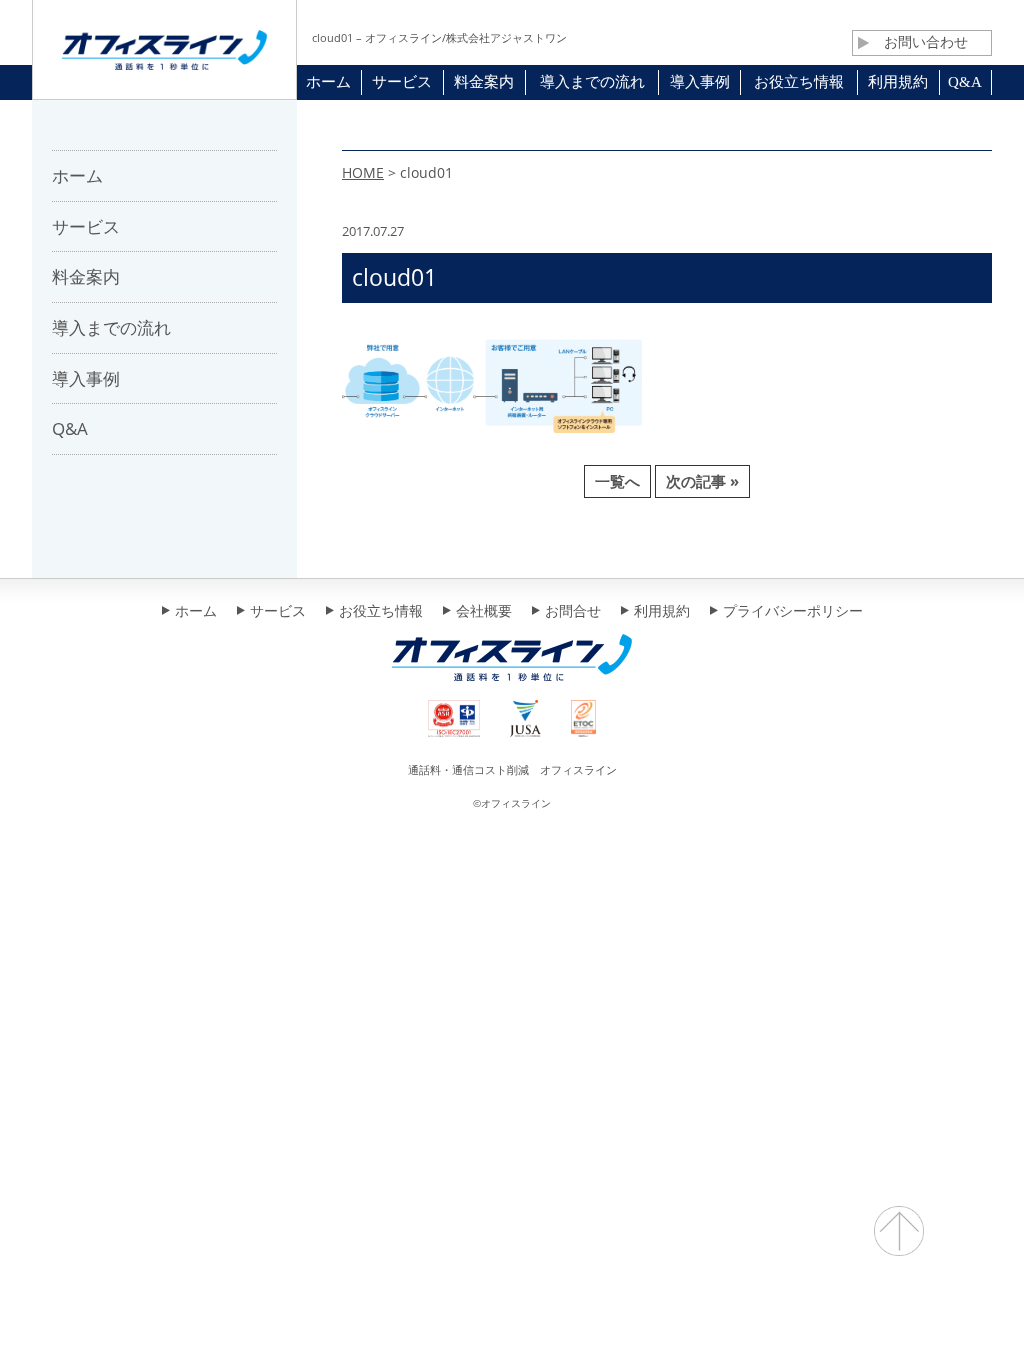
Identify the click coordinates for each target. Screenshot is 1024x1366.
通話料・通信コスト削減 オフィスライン (512, 769)
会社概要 (484, 612)
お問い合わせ (926, 42)
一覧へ (617, 481)
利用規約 (662, 612)
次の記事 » (702, 481)
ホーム (196, 612)
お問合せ (573, 612)
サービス (278, 612)
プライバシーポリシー (793, 612)
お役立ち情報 (381, 612)
